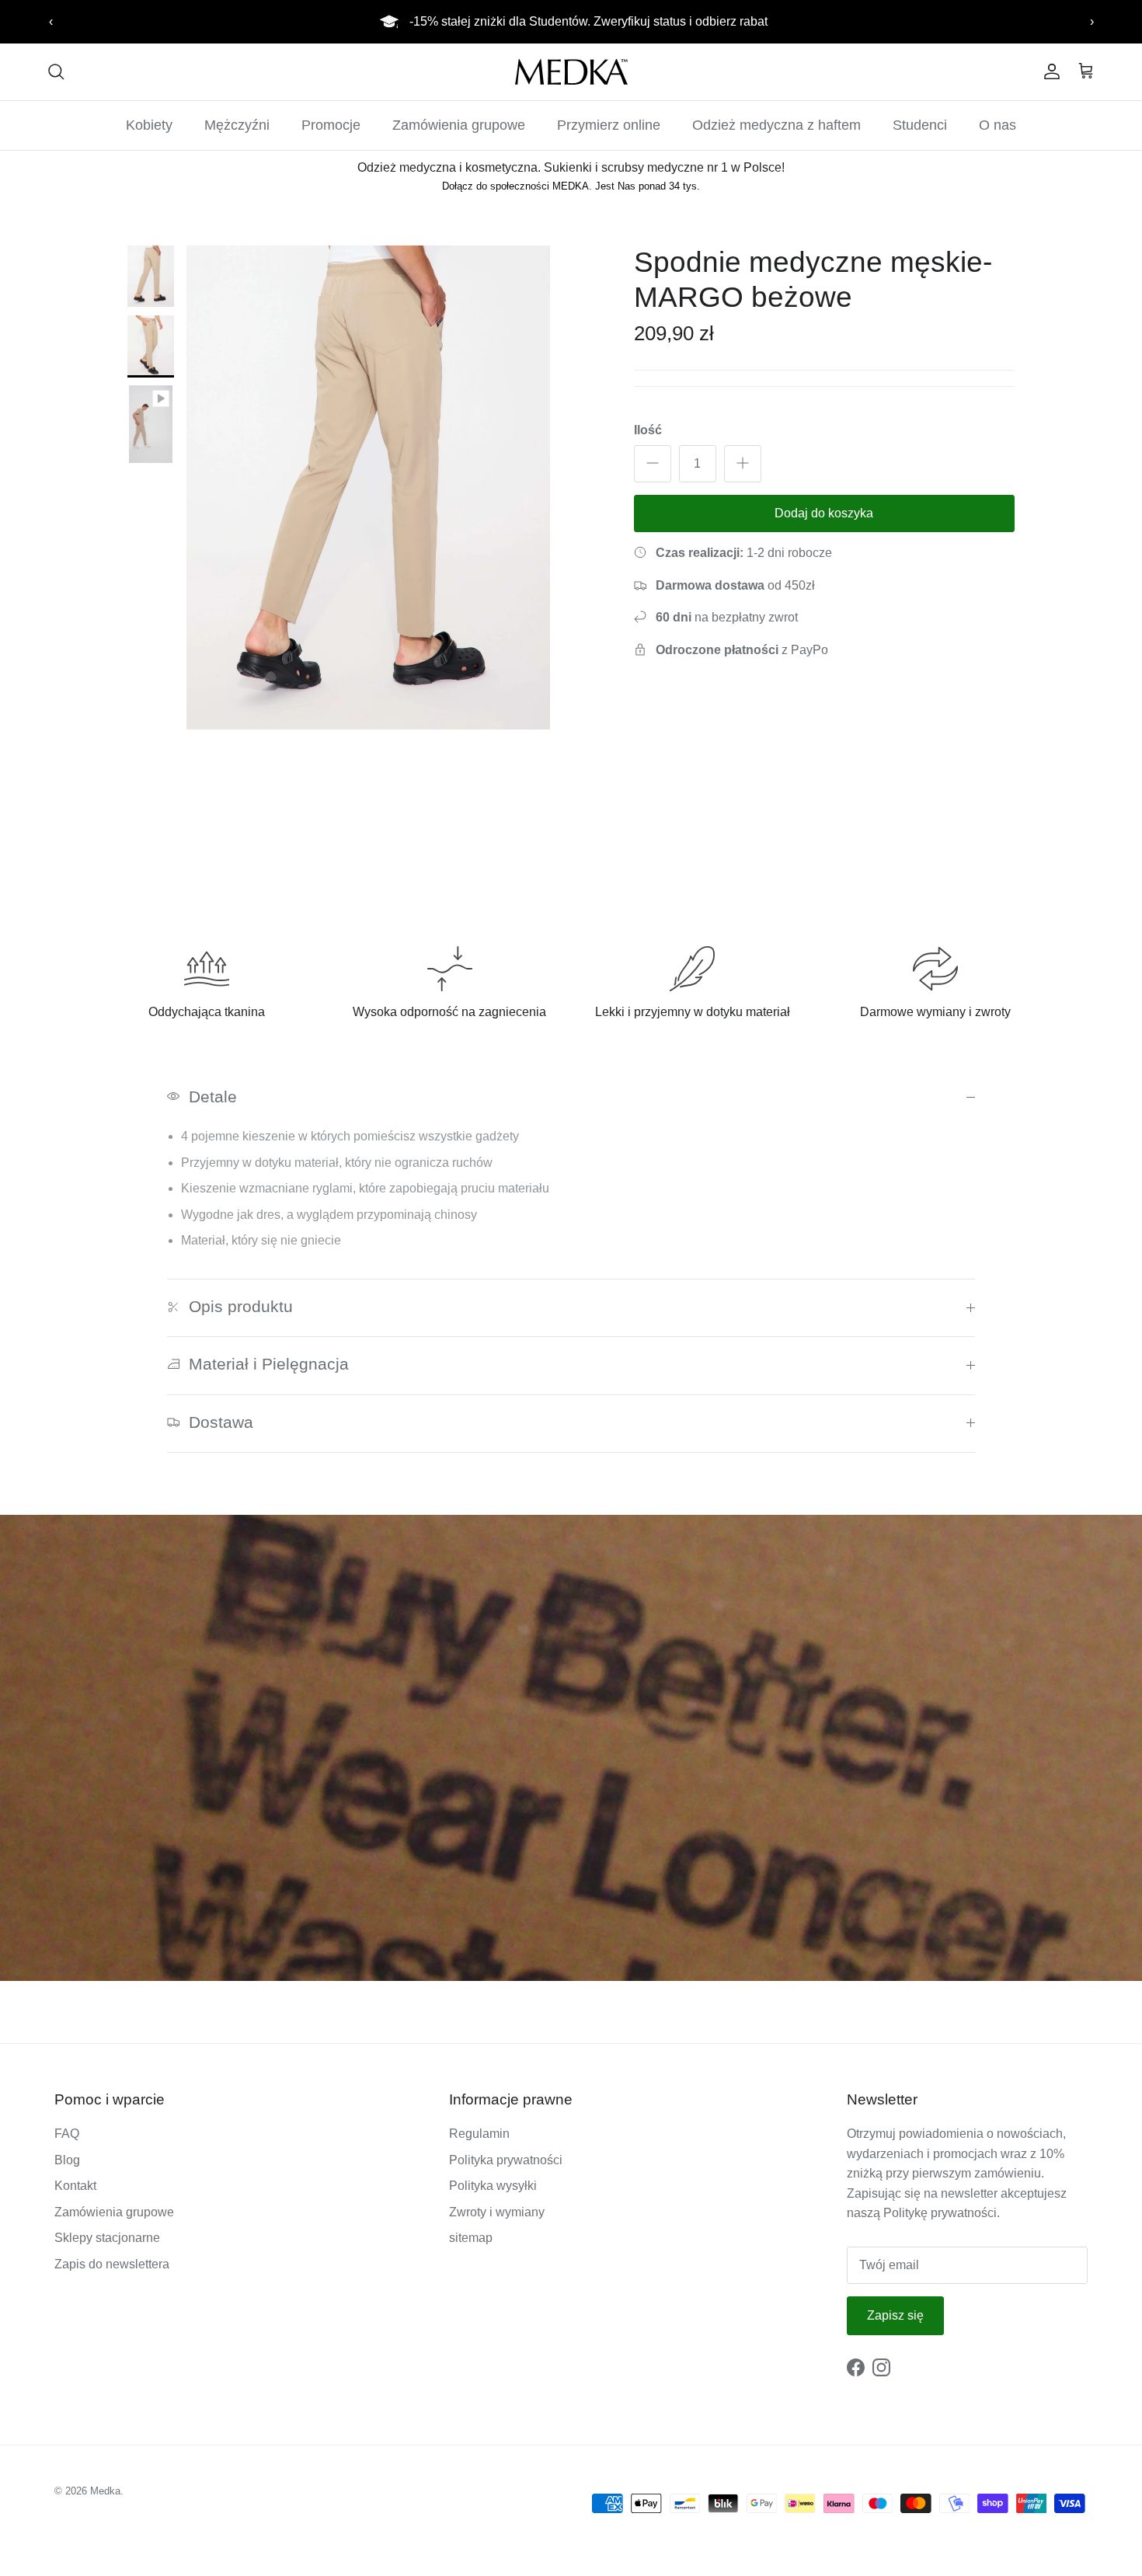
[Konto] (1049, 71)
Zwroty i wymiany (497, 2212)
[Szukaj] (56, 71)
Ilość (648, 429)
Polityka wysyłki (493, 2186)
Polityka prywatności (506, 2160)
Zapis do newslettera (112, 2264)
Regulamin (479, 2134)
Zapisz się (895, 2315)
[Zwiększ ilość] (743, 463)
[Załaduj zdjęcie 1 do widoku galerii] (368, 487)
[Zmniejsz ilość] (653, 463)
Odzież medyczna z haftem (776, 125)
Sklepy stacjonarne (107, 2238)
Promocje (331, 125)
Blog (67, 2160)
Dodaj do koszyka (824, 512)
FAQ (67, 2134)
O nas (998, 125)
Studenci (920, 125)
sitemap (471, 2238)
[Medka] (571, 72)
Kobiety (149, 125)
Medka (105, 2491)
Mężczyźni (237, 125)
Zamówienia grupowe (459, 125)
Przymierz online (609, 125)
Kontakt (75, 2186)
